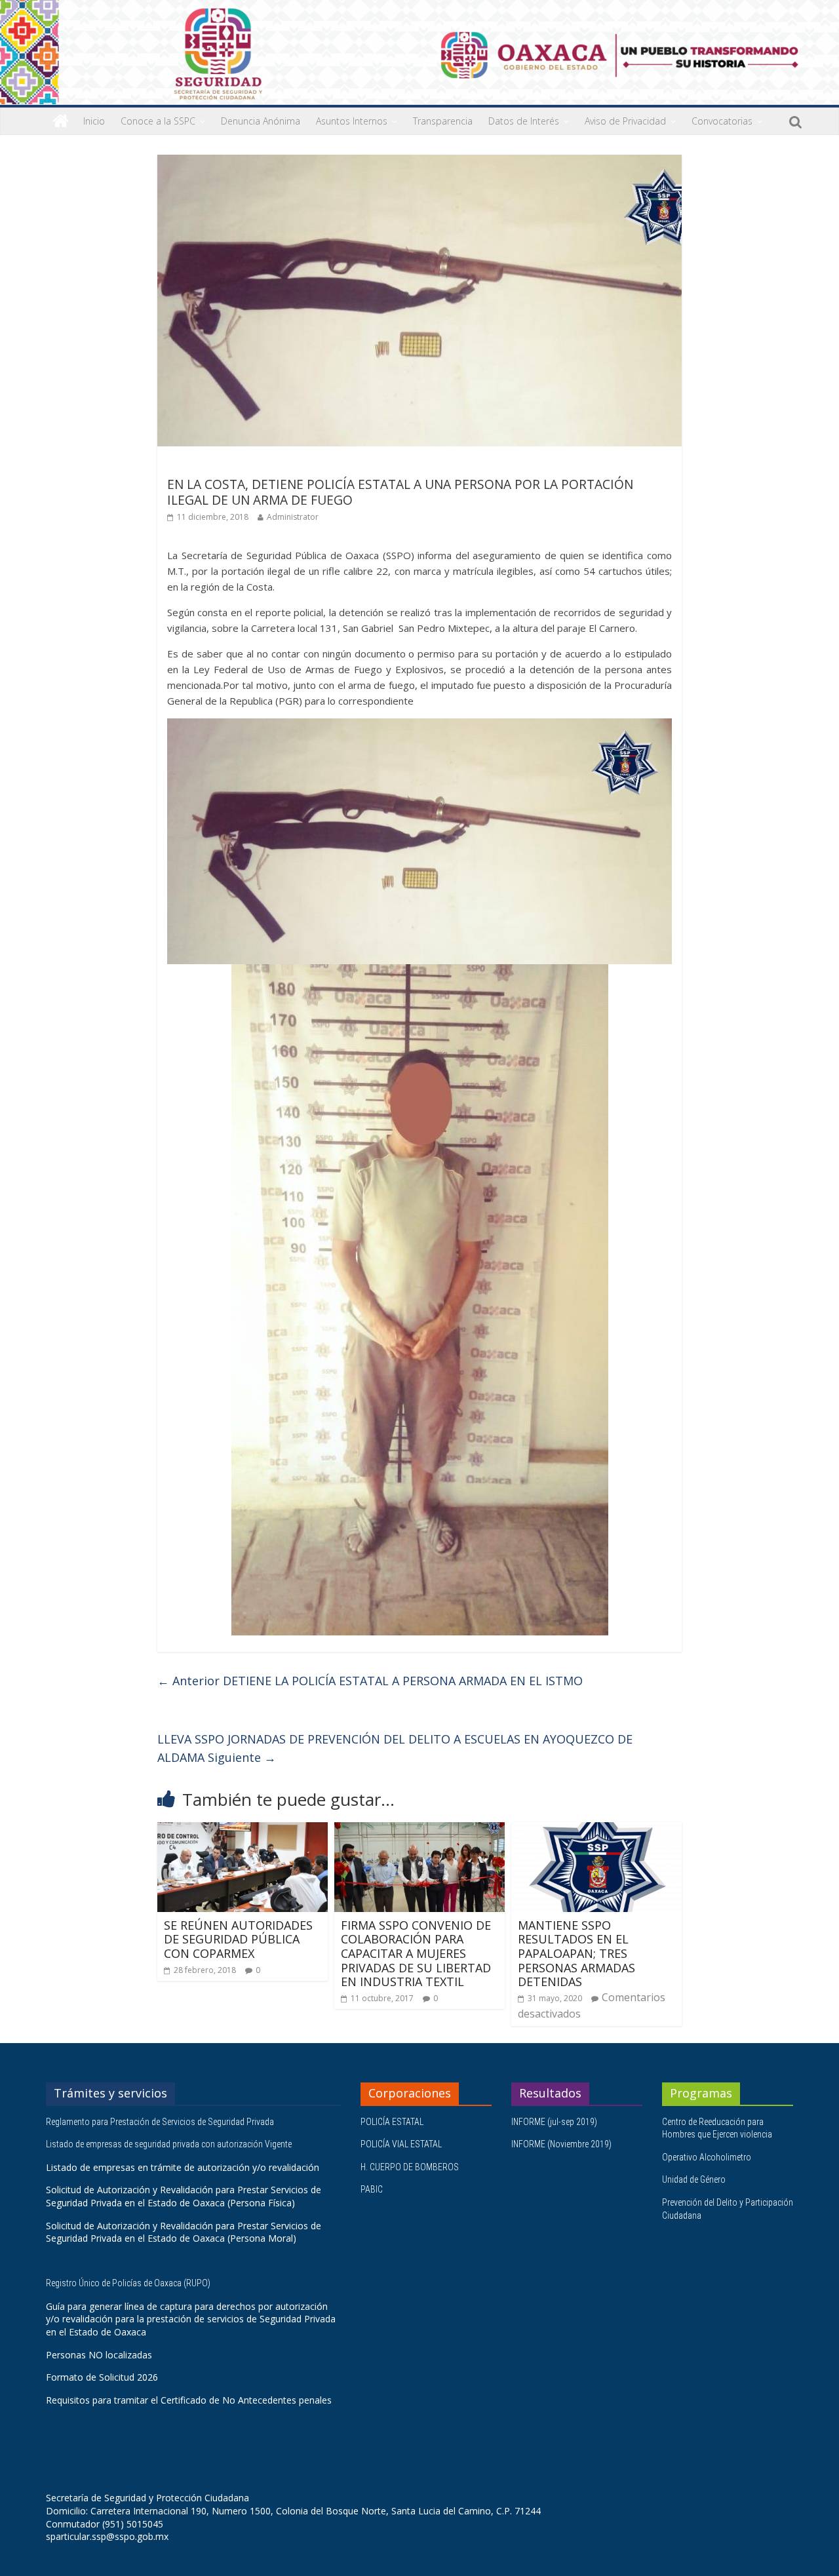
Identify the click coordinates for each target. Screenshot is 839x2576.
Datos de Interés (524, 121)
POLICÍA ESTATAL (392, 2122)
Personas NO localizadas (99, 2355)
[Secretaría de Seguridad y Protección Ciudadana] (61, 121)
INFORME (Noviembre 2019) (561, 2144)
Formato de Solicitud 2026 (102, 2377)
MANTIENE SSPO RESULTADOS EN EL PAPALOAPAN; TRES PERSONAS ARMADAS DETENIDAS (576, 1953)
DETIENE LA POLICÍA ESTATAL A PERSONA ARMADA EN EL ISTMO (370, 1681)
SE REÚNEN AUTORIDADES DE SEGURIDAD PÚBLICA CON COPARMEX (238, 1939)
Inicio (94, 121)
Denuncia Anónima (261, 121)
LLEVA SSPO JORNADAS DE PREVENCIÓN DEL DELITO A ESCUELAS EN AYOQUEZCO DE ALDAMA (395, 1748)
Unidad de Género (694, 2179)
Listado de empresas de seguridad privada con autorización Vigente (169, 2144)
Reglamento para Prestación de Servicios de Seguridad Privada (161, 2122)
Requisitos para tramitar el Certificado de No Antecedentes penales (189, 2400)
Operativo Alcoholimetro (707, 2157)
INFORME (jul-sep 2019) (554, 2122)
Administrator (293, 517)
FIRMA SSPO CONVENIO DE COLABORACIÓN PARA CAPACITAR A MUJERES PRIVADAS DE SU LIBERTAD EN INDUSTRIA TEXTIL (416, 1953)
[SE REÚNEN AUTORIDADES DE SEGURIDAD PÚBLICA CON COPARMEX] (243, 1830)
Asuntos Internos (352, 121)
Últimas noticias (203, 465)
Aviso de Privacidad (625, 121)
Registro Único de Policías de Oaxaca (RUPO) (129, 2283)
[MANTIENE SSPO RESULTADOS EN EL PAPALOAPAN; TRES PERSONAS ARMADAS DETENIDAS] (596, 1830)
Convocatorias (722, 121)
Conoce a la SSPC (158, 121)
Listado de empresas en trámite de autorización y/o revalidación (183, 2167)
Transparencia (443, 121)
